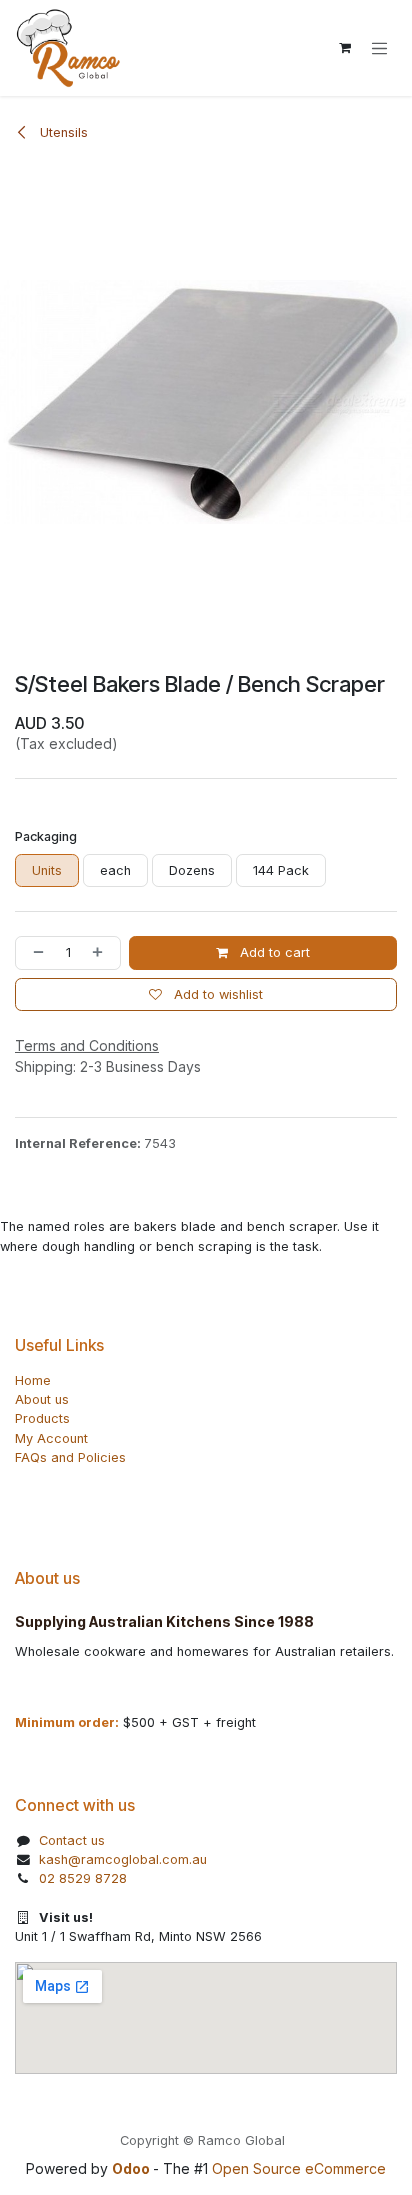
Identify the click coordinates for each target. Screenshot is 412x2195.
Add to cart (273, 952)
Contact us (72, 1840)
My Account (51, 1438)
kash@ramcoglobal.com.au (123, 1859)
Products (42, 1418)
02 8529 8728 (83, 1878)
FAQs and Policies (70, 1457)
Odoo (132, 2168)
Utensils (62, 132)
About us (42, 1399)
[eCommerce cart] (345, 48)
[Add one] (101, 952)
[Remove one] (34, 952)
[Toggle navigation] (379, 48)
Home (33, 1380)
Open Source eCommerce (299, 2168)
